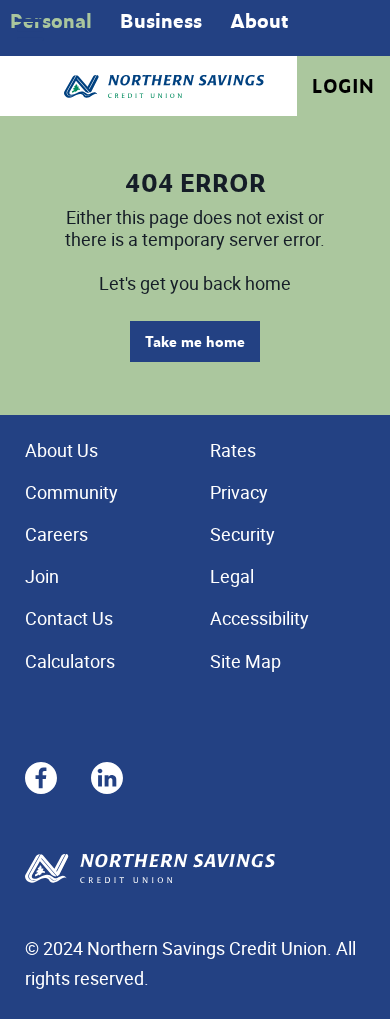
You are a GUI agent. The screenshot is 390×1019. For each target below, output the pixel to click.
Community (71, 492)
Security (242, 534)
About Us (61, 450)
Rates (233, 450)
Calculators (70, 661)
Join (42, 576)
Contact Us (69, 618)
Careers (56, 534)
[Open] (30, 30)
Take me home (195, 341)
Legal (232, 576)
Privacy (239, 492)
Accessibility (259, 618)
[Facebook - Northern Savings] (41, 775)
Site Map (245, 661)
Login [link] (343, 86)
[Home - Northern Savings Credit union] (164, 86)
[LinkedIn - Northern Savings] (107, 775)
